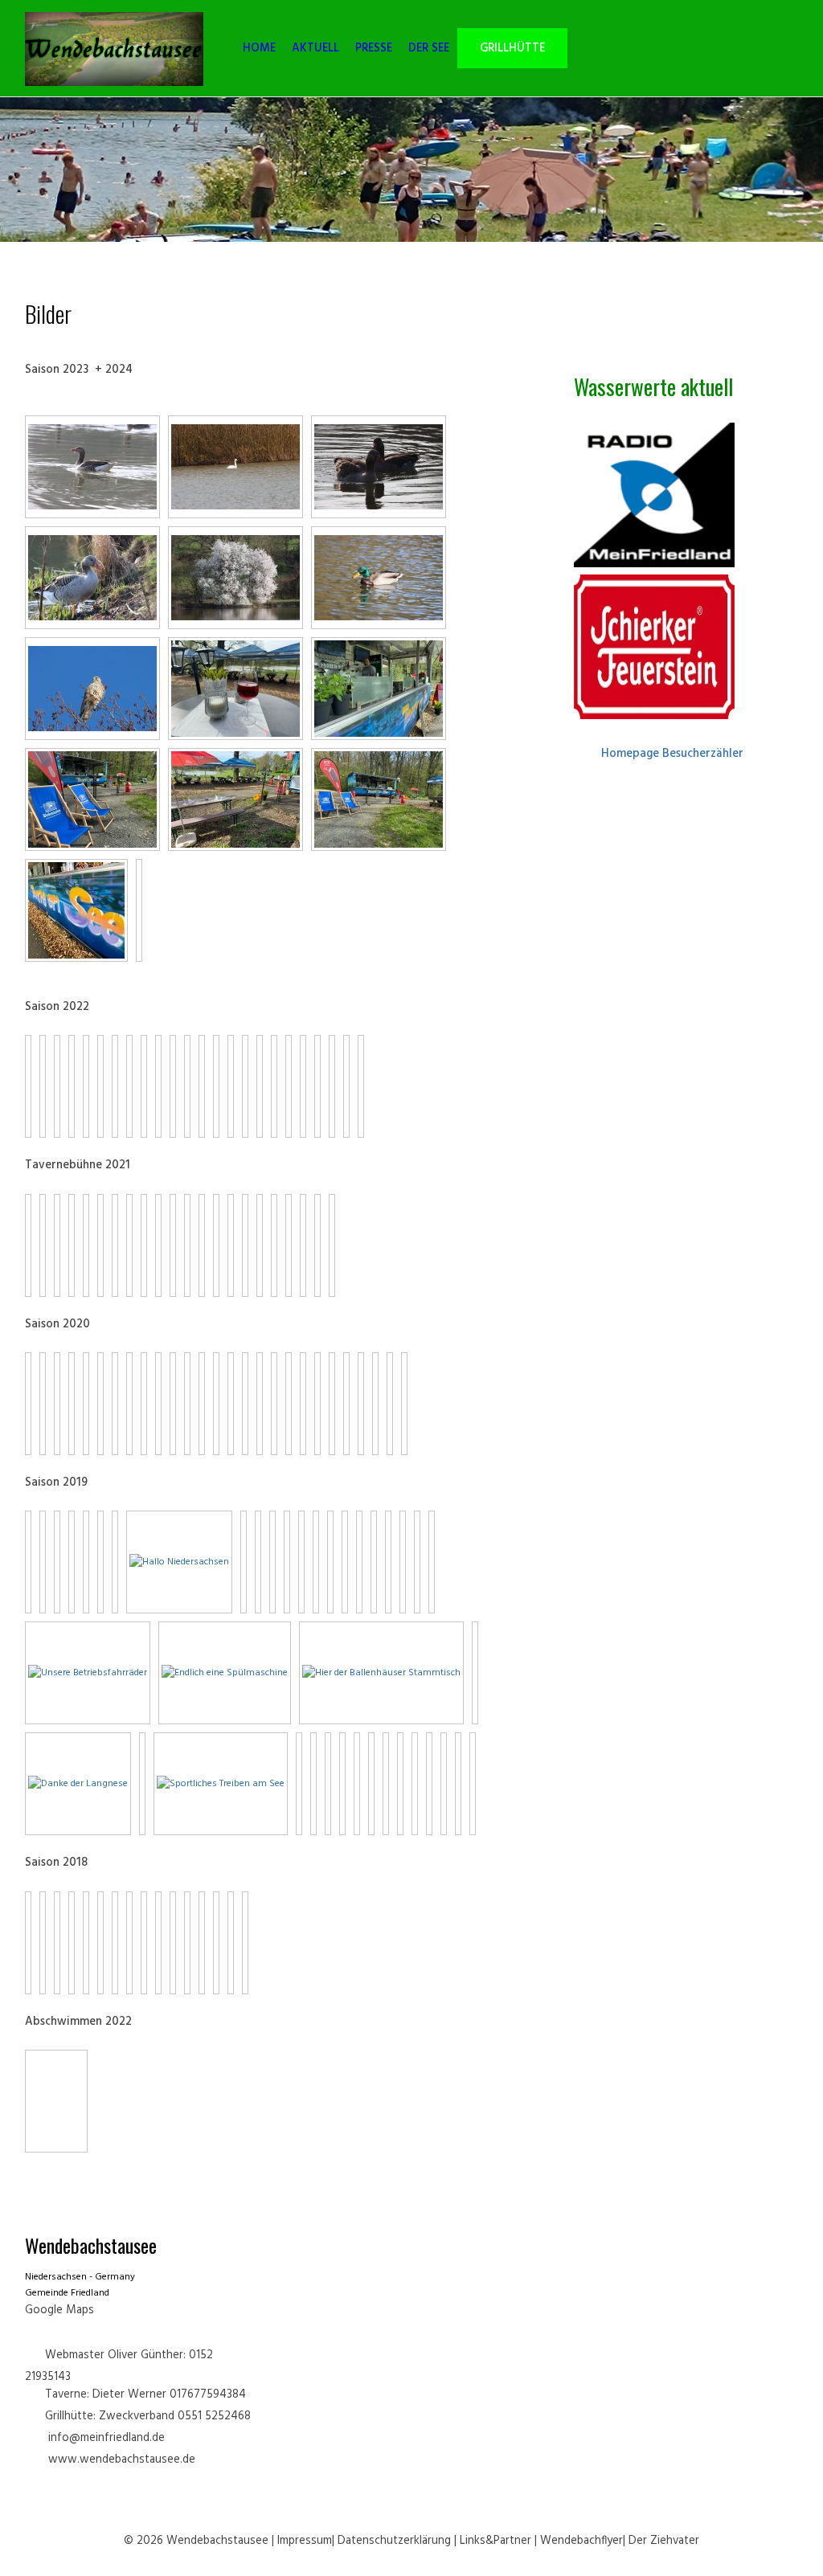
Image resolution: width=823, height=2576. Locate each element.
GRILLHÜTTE (512, 49)
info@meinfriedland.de (106, 2438)
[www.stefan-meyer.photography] (92, 467)
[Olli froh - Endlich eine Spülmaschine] (225, 1673)
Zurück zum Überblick (72, 2101)
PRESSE (374, 49)
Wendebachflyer (581, 2541)
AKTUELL (315, 49)
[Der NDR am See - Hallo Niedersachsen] (179, 1562)
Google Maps (59, 2310)
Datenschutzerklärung (394, 2541)
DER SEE (429, 49)
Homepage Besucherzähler (672, 754)
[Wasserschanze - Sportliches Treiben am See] (221, 1784)
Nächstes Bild (52, 2064)
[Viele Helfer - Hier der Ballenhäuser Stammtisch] (381, 1673)
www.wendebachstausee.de (122, 2460)
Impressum (305, 2541)
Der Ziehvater (664, 2541)
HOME (259, 49)
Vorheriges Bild (36, 2064)
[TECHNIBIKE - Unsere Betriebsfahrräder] (88, 1673)
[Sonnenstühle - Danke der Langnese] (78, 1784)
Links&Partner (495, 2541)
